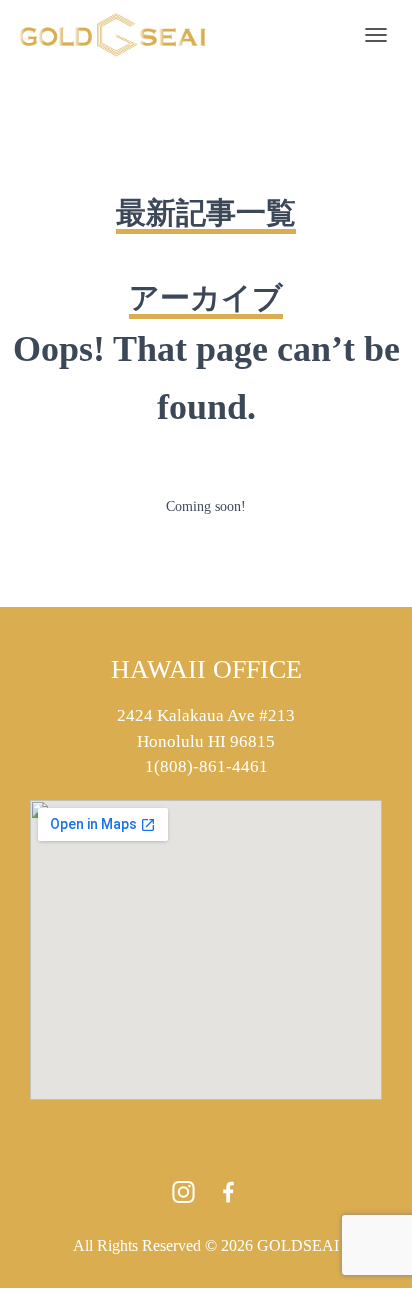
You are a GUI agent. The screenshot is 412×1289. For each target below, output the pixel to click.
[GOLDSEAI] (120, 35)
